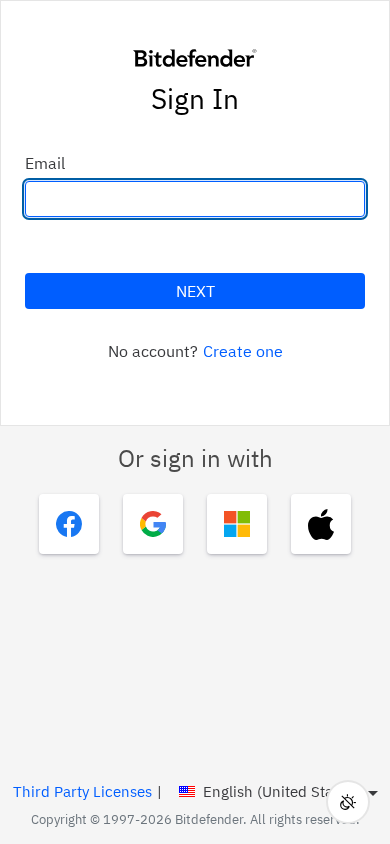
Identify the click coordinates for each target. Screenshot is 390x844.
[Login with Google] (153, 524)
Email (45, 163)
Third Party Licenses (82, 791)
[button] (348, 802)
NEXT (195, 291)
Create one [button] (243, 351)
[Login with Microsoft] (237, 524)
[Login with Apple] (321, 524)
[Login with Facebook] (69, 524)
